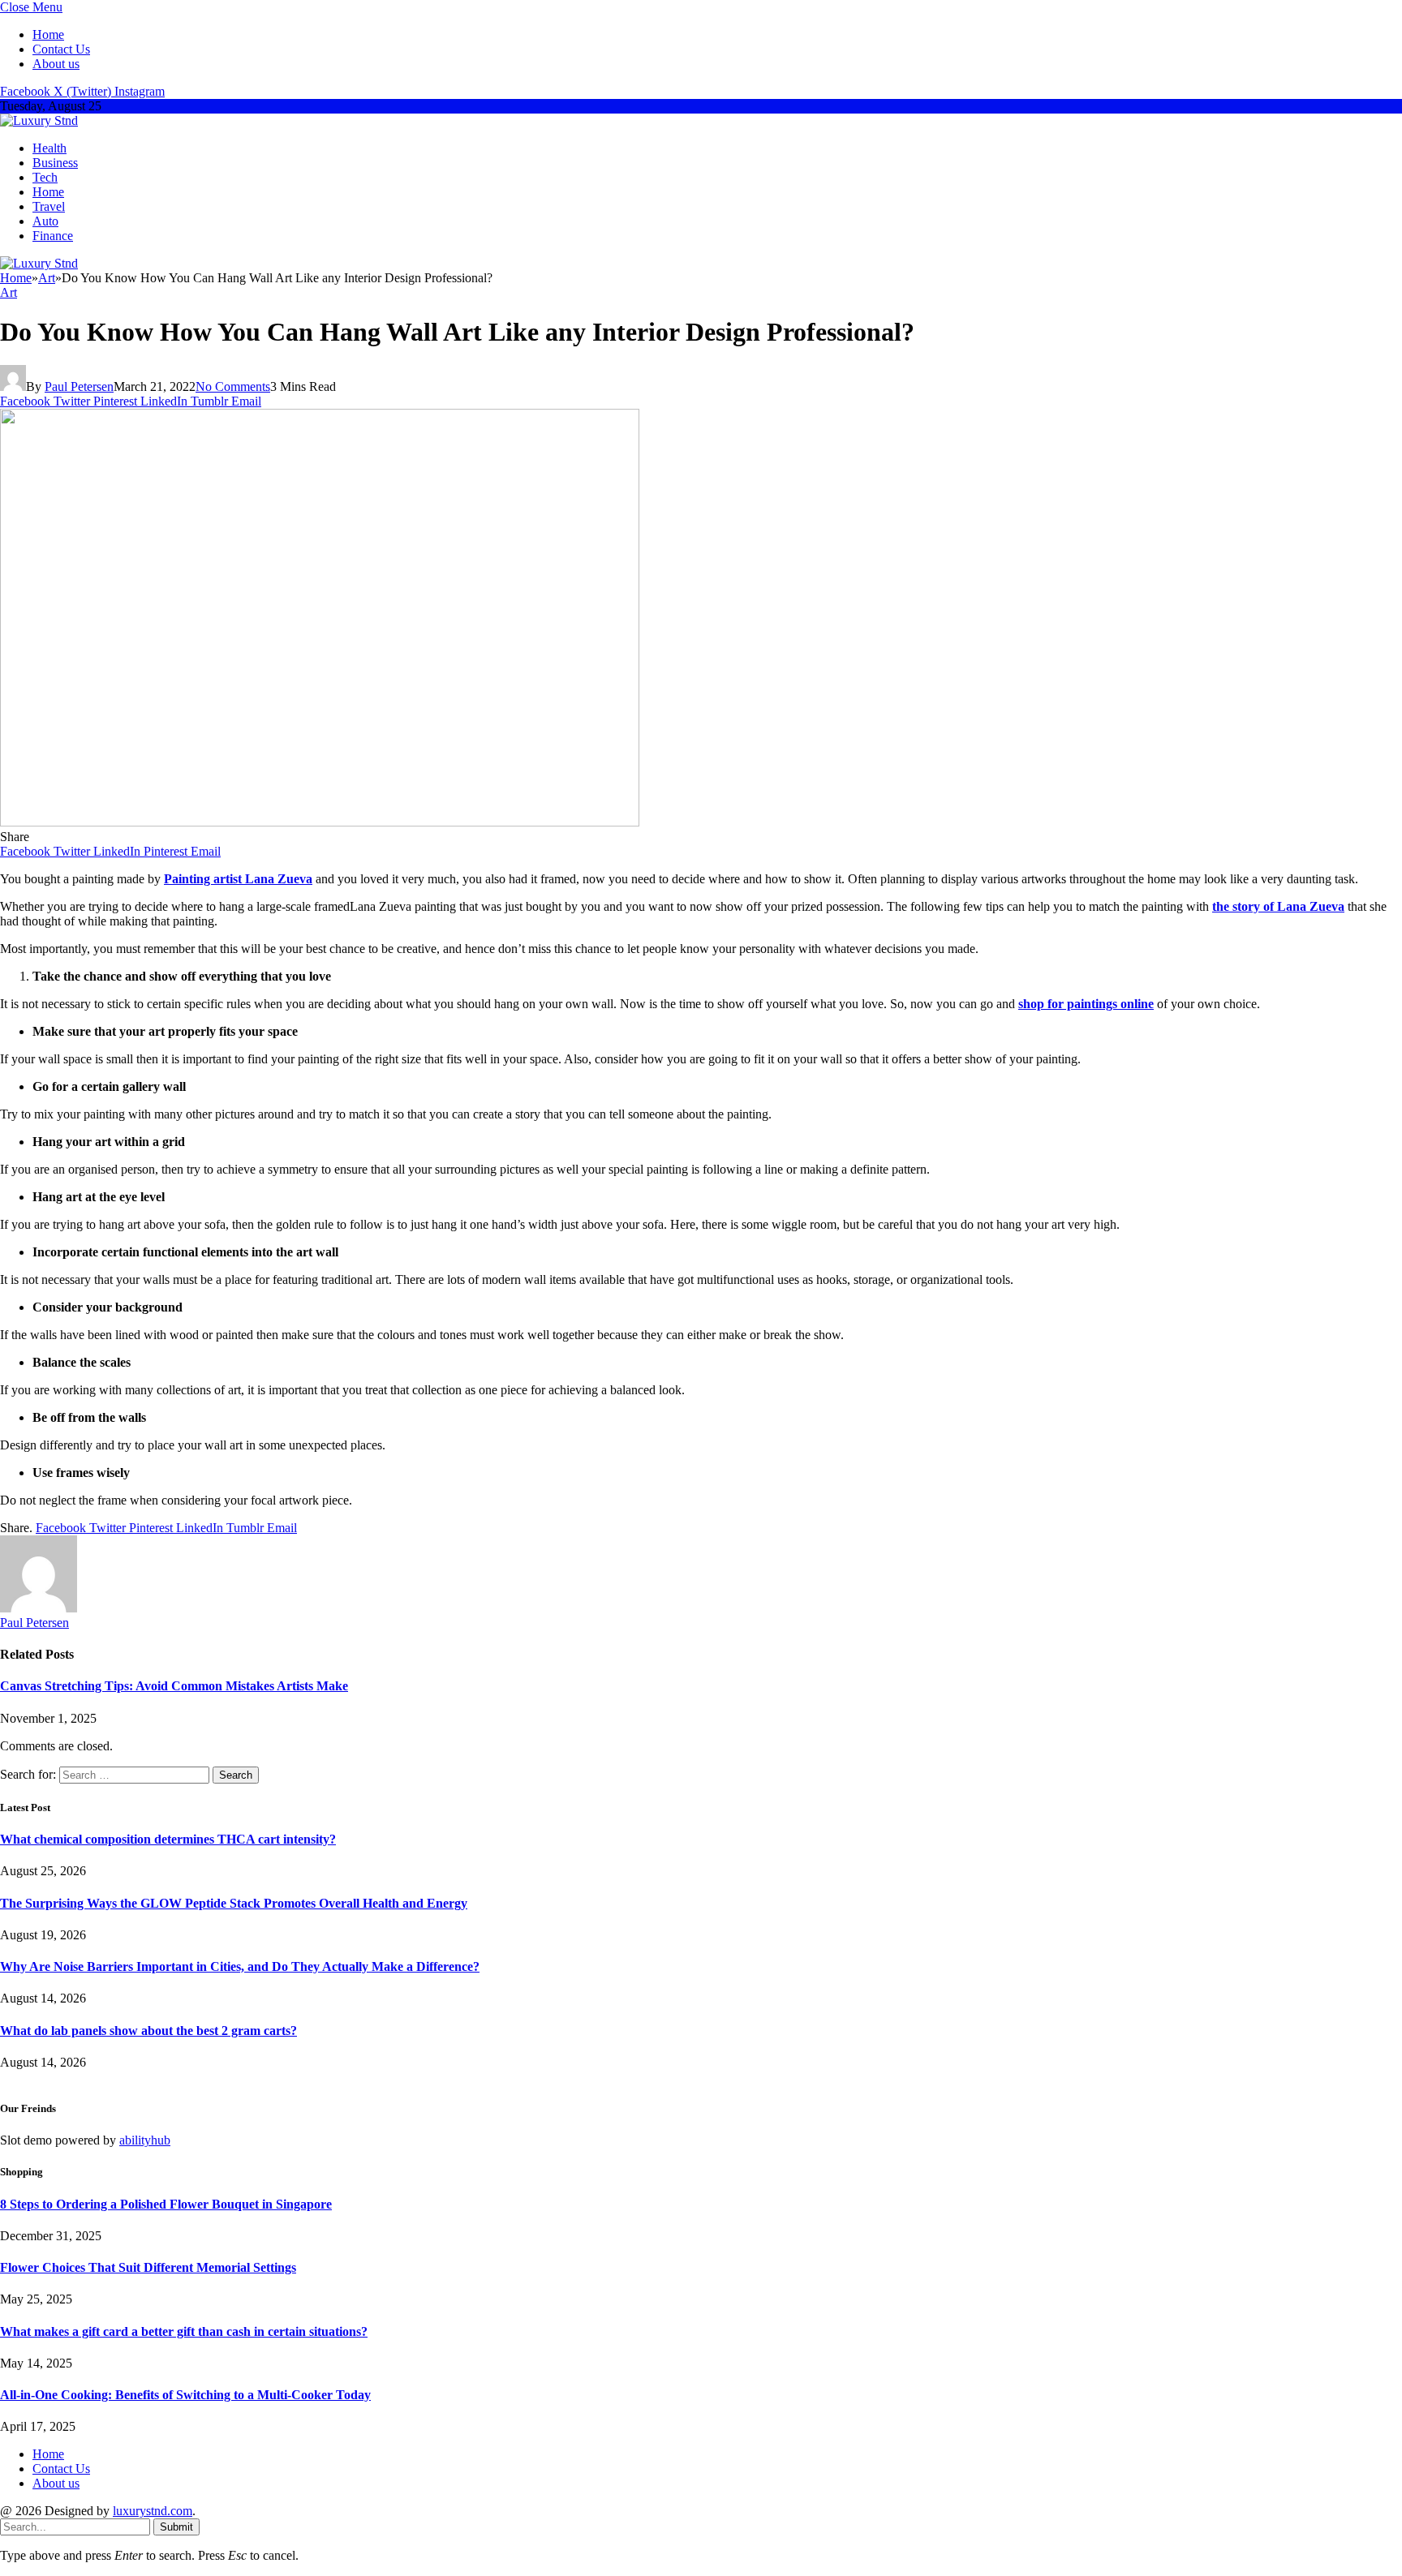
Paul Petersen (79, 386)
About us (56, 64)
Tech (45, 177)
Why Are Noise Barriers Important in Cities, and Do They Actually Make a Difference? (240, 1966)
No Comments (233, 386)
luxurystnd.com (153, 2511)
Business (55, 163)
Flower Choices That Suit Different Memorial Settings (148, 2267)
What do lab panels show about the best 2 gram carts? (148, 2031)
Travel (49, 206)
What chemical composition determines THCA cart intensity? (168, 1839)
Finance (53, 236)
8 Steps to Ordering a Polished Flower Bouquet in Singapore (166, 2204)
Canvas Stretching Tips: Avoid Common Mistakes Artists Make (174, 1686)
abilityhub (145, 2140)
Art (9, 292)
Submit (176, 2527)
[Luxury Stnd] (39, 120)
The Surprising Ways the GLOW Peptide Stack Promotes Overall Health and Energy (234, 1903)
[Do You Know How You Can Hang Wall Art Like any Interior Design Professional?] (320, 822)
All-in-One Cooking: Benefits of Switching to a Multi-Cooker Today (185, 2395)
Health (49, 148)
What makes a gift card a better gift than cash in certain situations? (184, 2331)
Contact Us (61, 49)
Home (48, 34)
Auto (45, 221)
